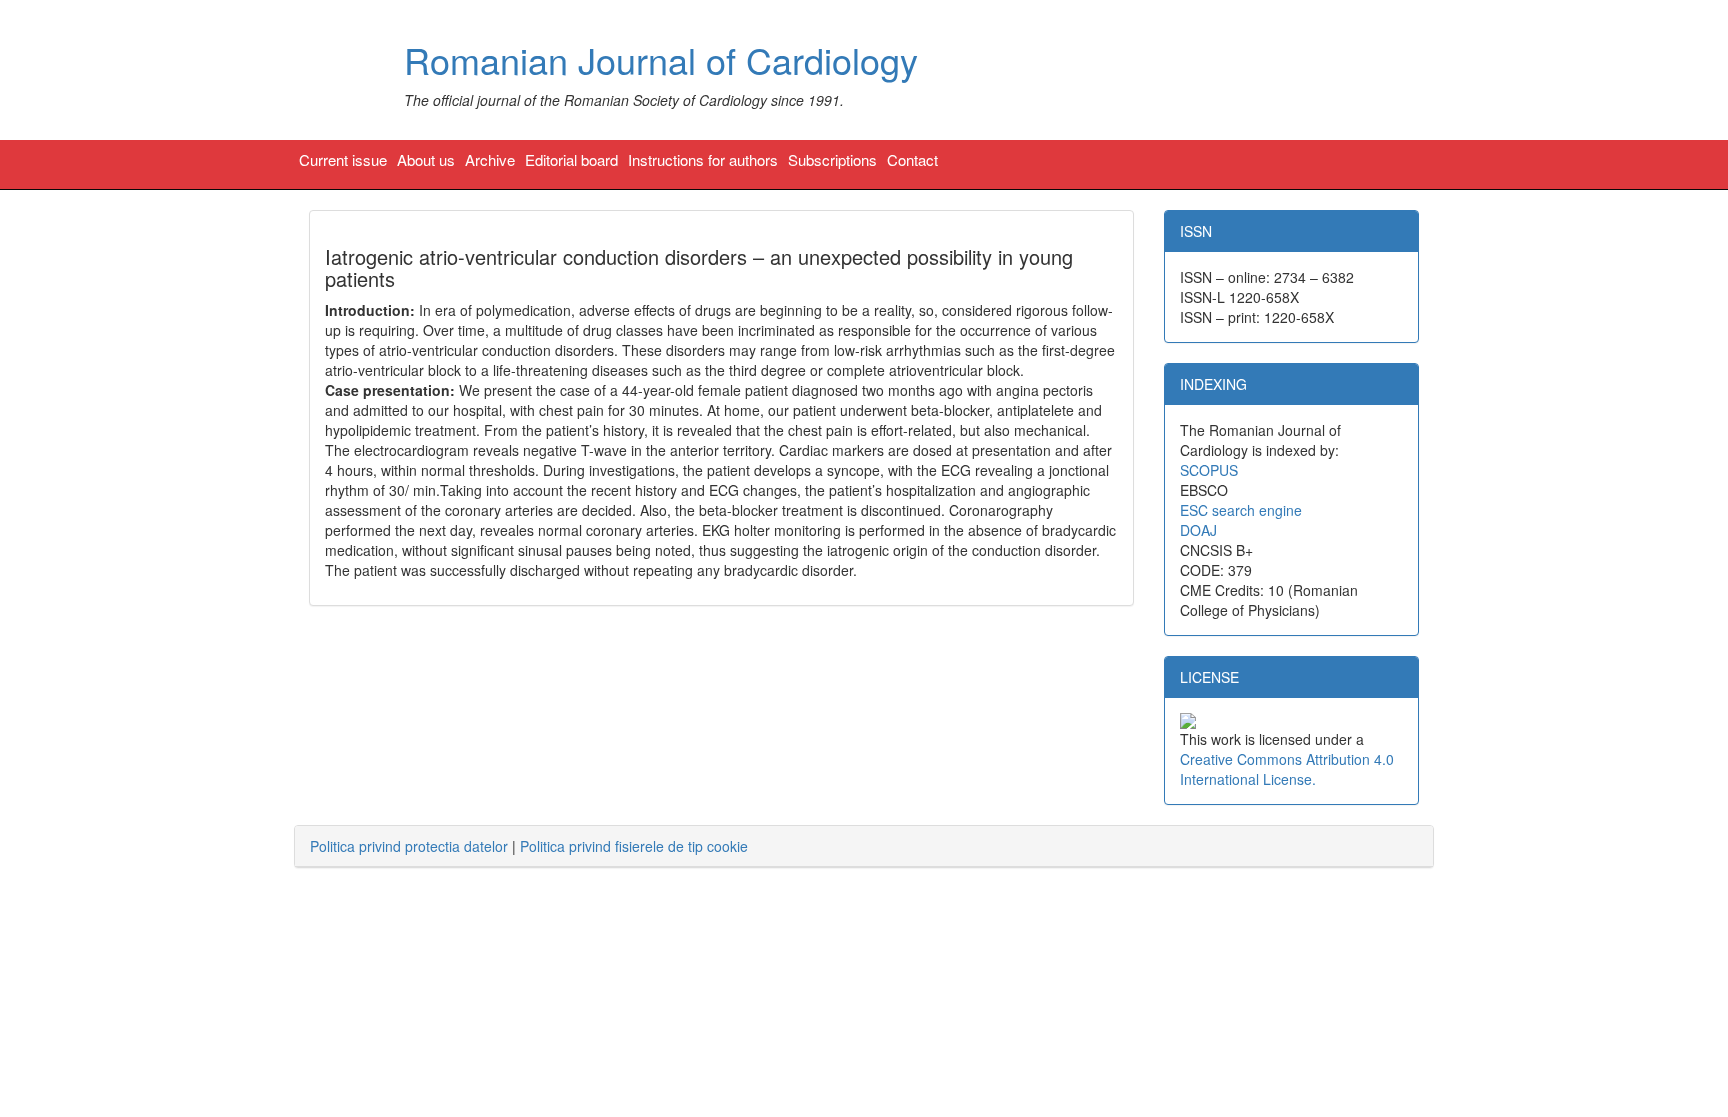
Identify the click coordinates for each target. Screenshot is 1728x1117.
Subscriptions (832, 159)
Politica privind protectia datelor (409, 846)
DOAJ (1198, 530)
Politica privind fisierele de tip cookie (634, 846)
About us (426, 159)
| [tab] (529, 846)
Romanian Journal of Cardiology (661, 59)
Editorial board (571, 159)
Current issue (343, 159)
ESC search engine (1241, 510)
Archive (490, 159)
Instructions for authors (703, 159)
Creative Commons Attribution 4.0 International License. (1287, 769)
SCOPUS (1209, 470)
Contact (912, 159)
